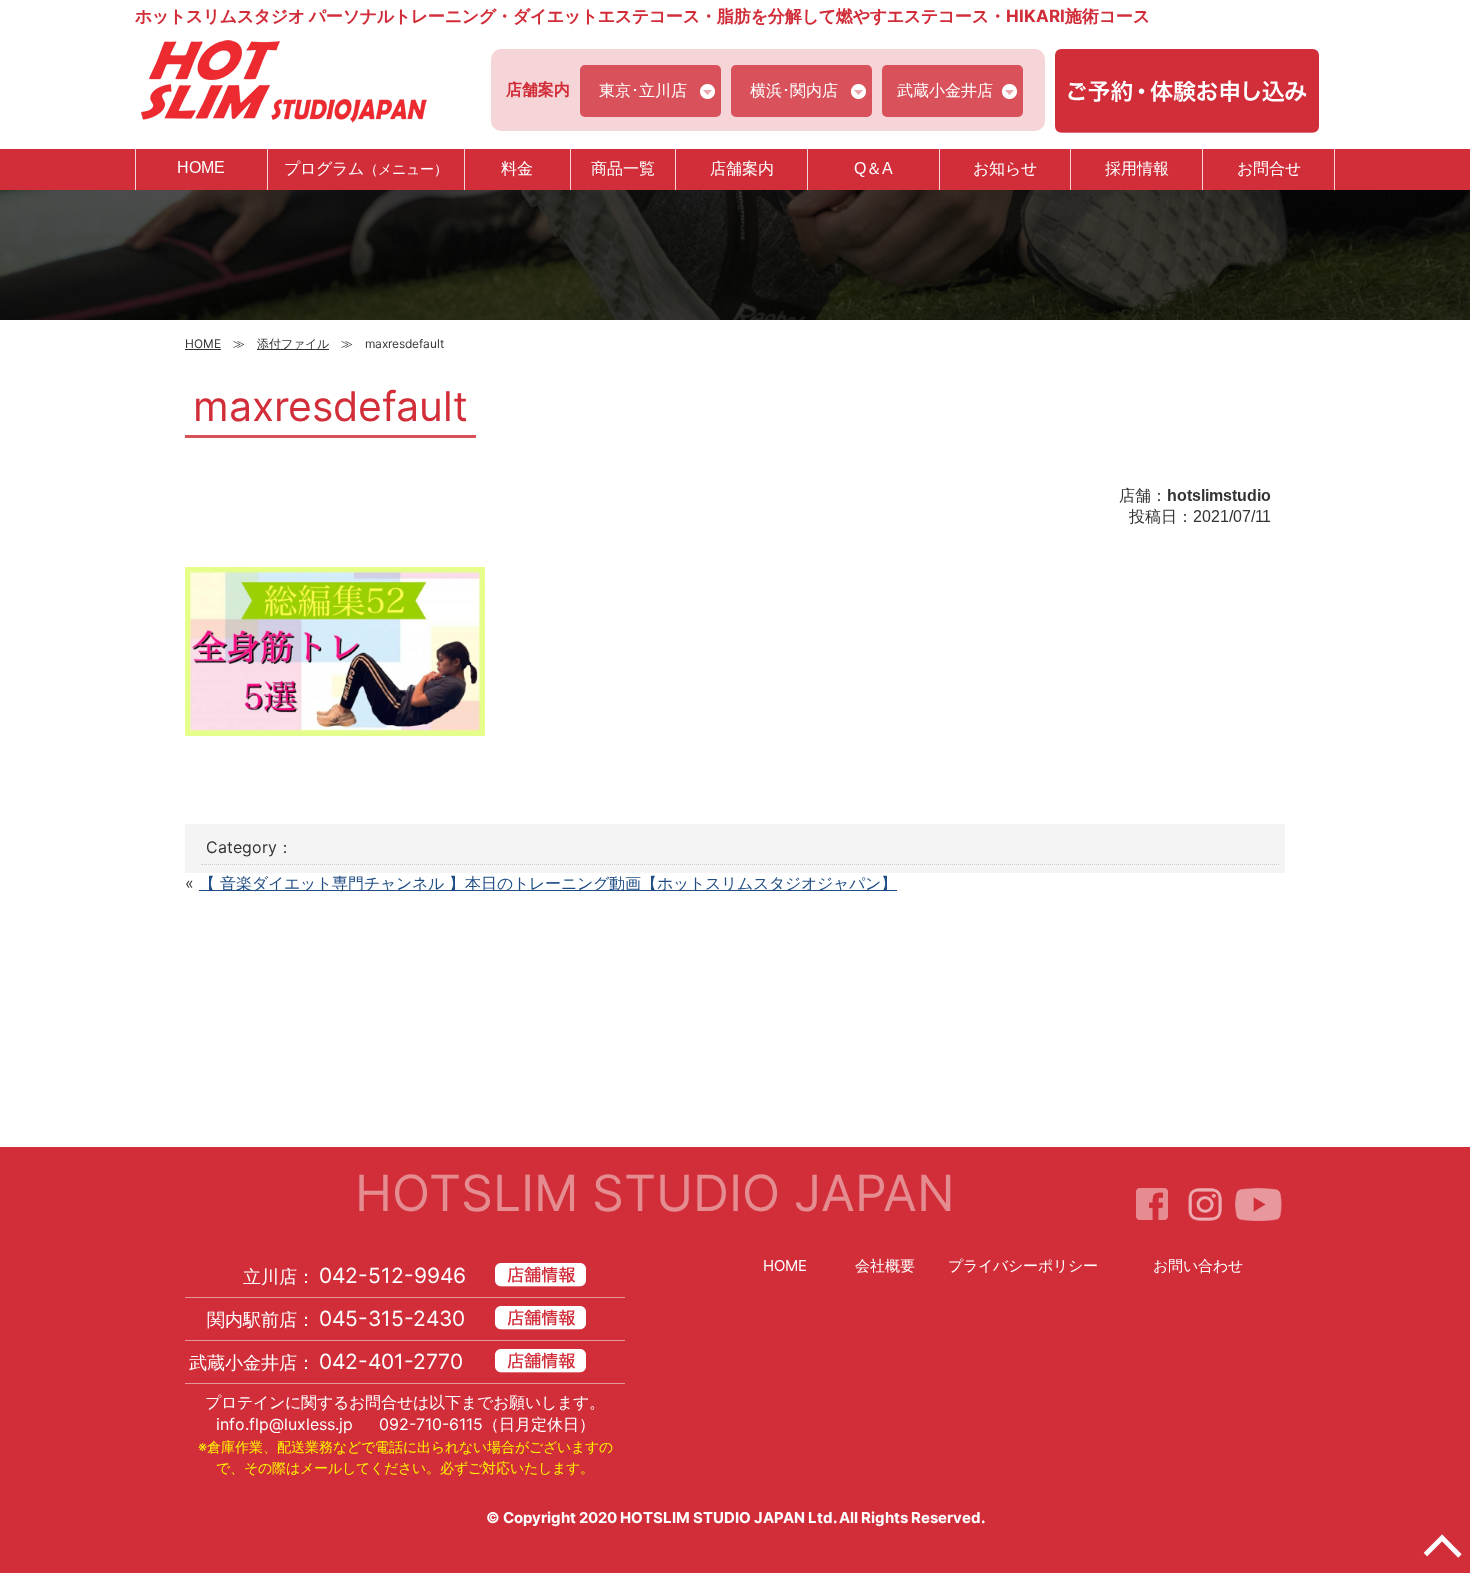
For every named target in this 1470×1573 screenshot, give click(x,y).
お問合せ (1269, 168)
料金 (517, 168)
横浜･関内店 (794, 90)
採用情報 (1137, 168)
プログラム (366, 168)
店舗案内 (742, 168)
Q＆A (873, 168)
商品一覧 (623, 168)
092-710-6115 (431, 1424)
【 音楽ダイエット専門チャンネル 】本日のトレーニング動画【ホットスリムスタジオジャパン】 (548, 883)
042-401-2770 (391, 1361)
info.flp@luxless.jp (284, 1424)
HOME (201, 167)
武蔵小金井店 (945, 90)
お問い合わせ (1198, 1265)
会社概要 (885, 1265)
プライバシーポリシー (1023, 1265)
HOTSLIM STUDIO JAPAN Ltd (726, 1517)
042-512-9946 (392, 1275)
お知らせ (1005, 168)
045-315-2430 (392, 1318)
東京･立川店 (643, 90)
